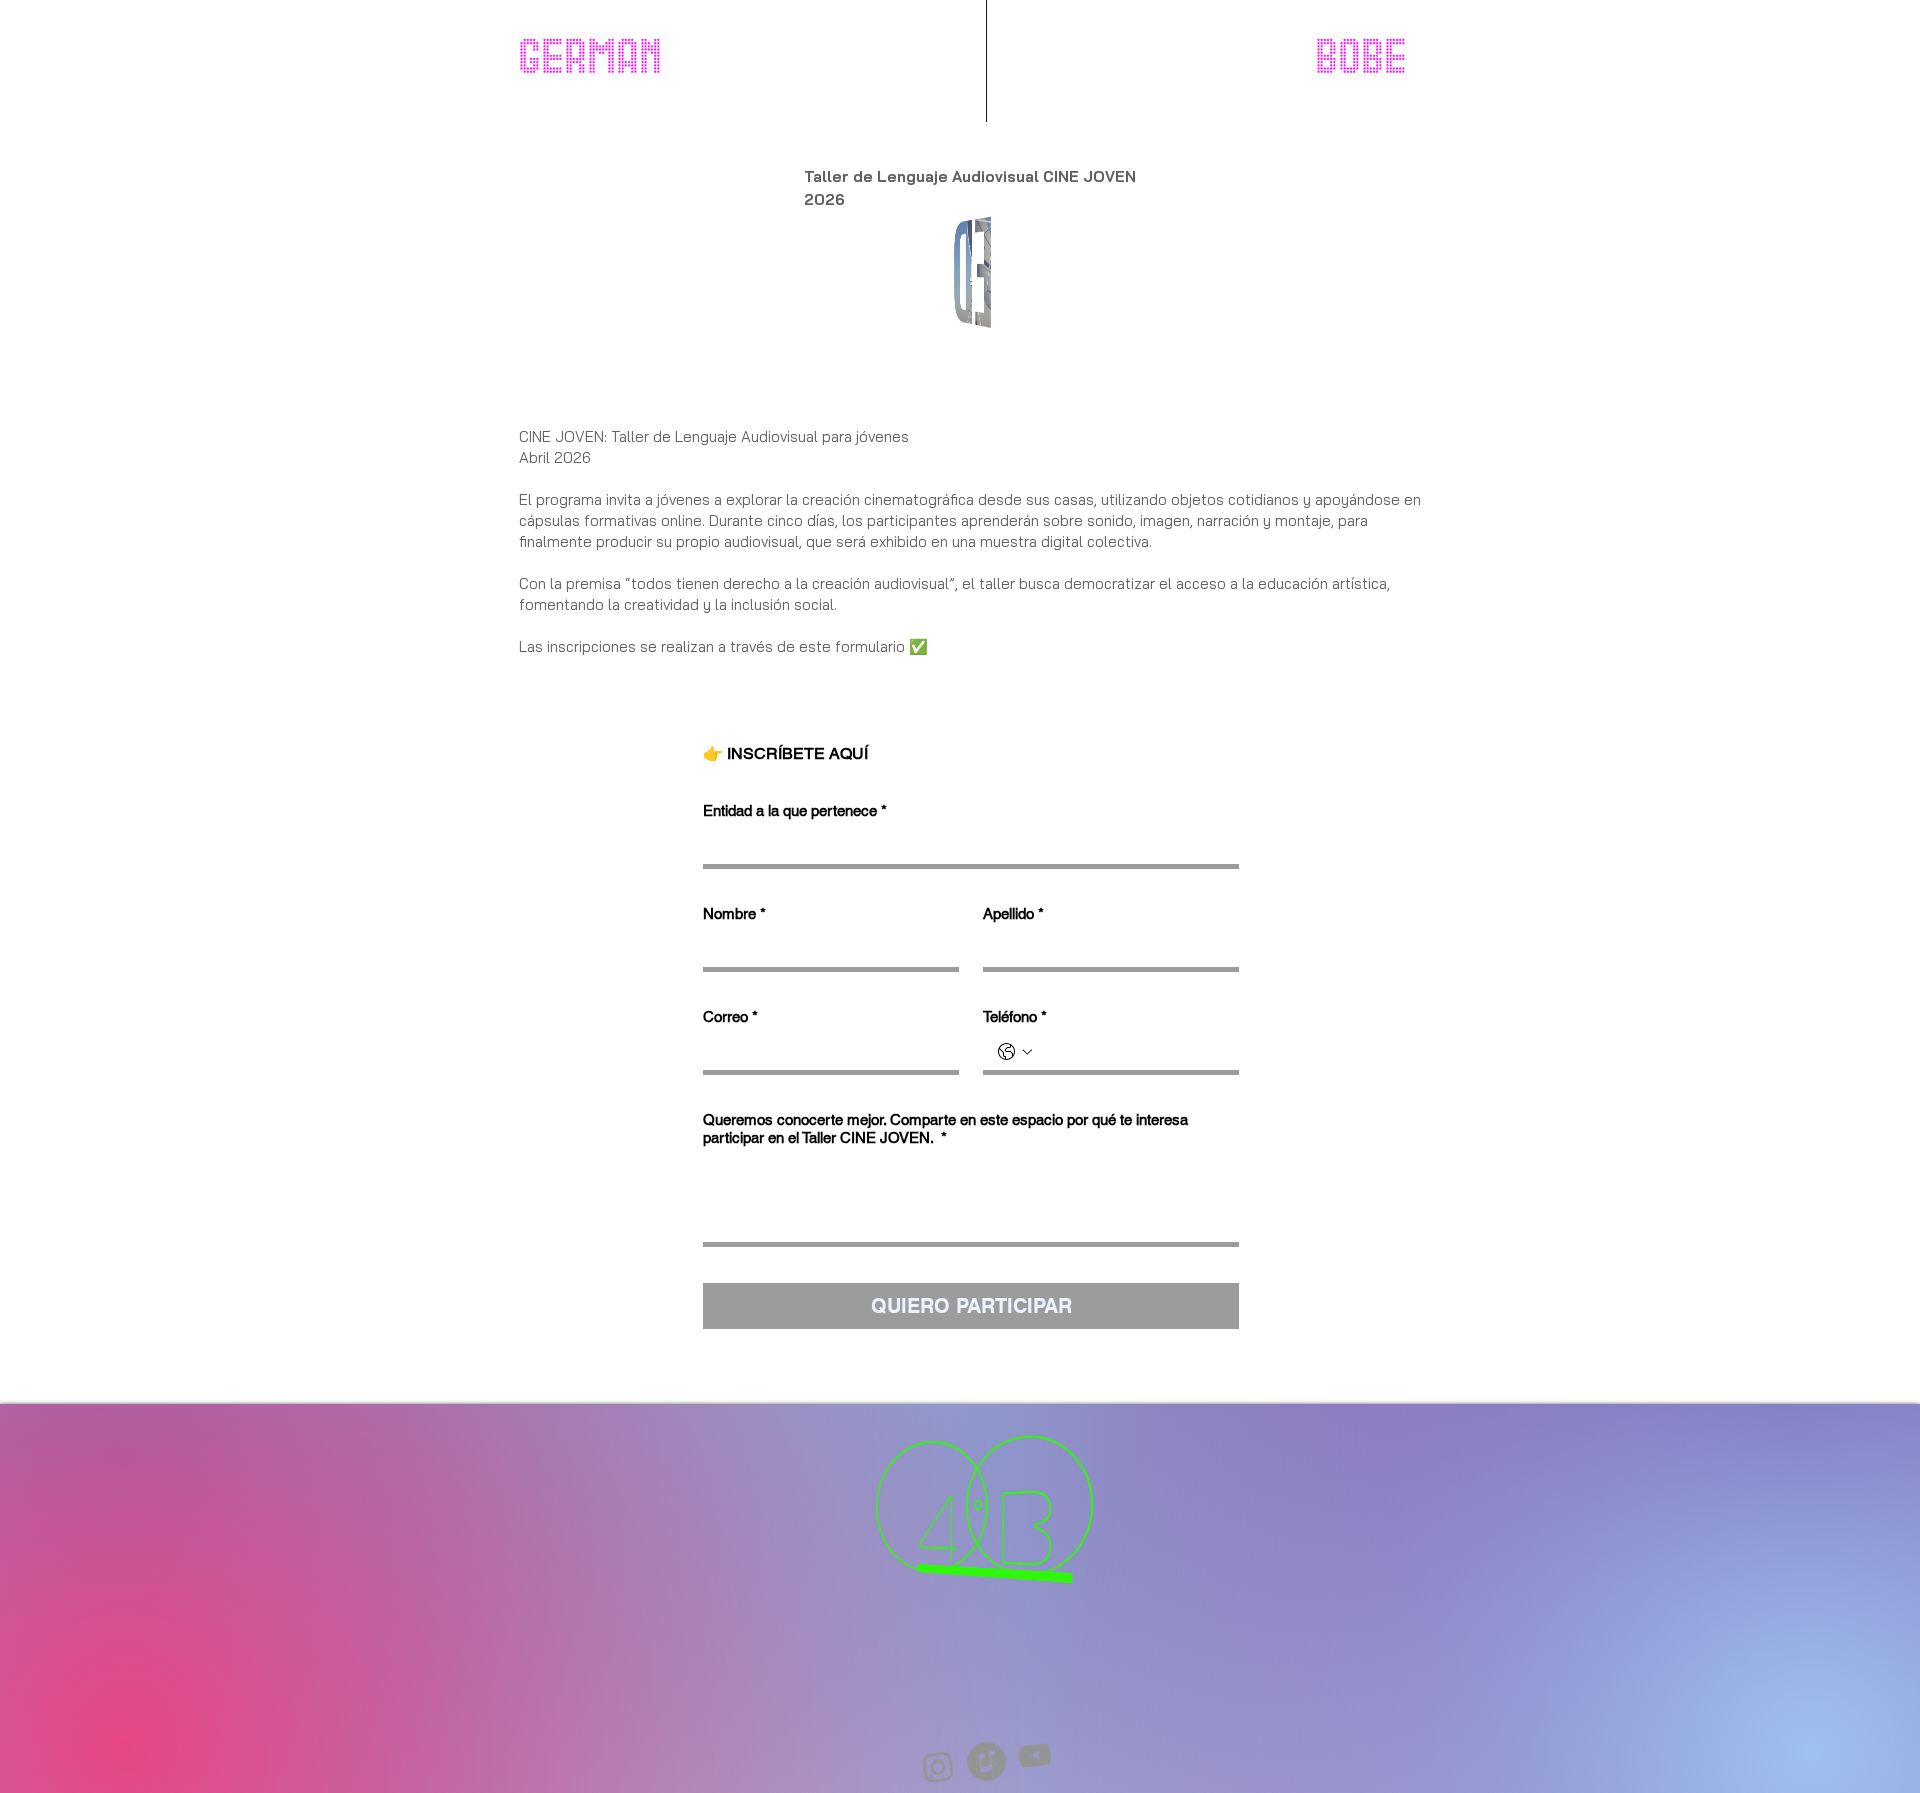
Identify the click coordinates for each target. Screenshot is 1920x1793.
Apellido (1013, 913)
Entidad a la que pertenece (795, 810)
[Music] (986, 1761)
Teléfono (1015, 1016)
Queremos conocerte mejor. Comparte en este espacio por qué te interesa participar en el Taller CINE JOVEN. (945, 1128)
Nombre (734, 913)
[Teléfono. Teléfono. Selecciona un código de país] (1015, 1052)
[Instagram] (982, 1712)
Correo (730, 1016)
